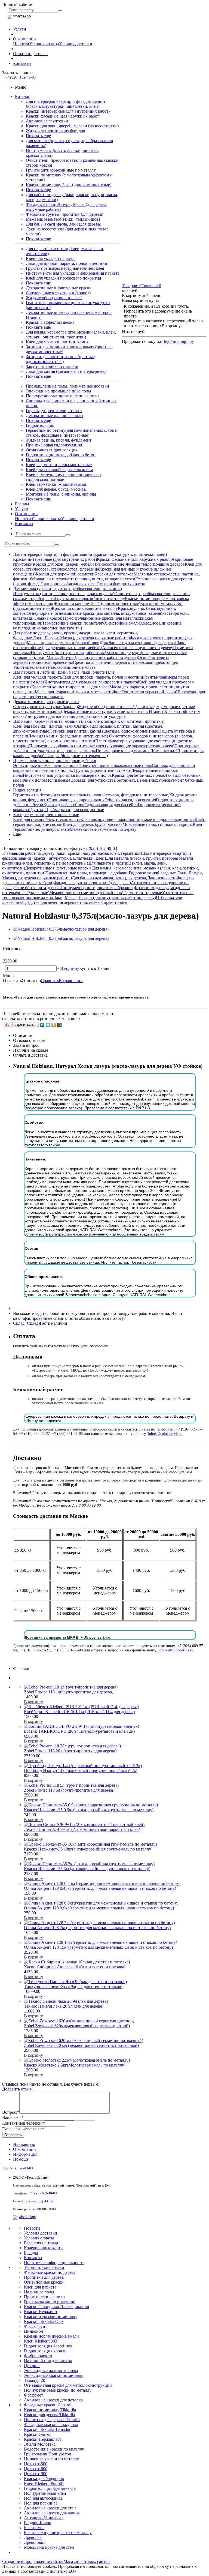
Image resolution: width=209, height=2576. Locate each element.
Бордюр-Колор (38, 2523)
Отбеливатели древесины (49, 662)
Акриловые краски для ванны (52, 2513)
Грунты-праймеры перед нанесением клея (65, 268)
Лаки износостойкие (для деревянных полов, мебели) (99, 645)
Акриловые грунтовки (47, 121)
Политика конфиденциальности (54, 2262)
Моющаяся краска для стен (49, 2547)
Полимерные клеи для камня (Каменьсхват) (136, 751)
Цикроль (32, 2366)
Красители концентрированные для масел (70, 687)
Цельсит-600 (36, 2469)
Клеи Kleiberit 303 (41, 2341)
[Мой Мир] (59, 1025)
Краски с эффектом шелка (50, 322)
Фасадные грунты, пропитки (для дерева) (64, 214)
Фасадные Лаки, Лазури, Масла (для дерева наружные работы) (71, 638)
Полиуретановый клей (45, 2493)
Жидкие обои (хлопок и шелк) (54, 298)
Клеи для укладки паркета (50, 258)
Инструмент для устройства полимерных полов (67, 775)
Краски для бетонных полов (138, 775)
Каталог (22, 96)
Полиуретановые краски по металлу (58, 2390)
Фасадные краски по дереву (50, 2272)
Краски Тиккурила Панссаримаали (57, 2307)
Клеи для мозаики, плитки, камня (57, 342)
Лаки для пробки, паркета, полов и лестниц (67, 263)
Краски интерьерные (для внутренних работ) (68, 111)
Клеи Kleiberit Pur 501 (44, 2483)
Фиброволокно (38, 2356)
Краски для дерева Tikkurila (49, 2415)
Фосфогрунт (36, 2326)
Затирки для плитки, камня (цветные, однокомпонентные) (61, 359)
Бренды (22, 504)
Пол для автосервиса (43, 2498)
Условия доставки (76, 44)
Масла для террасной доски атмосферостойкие (78, 692)
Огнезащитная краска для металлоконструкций (68, 2385)
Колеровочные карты (44, 2248)
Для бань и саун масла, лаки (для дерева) (64, 224)
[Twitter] (48, 1025)
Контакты (22, 63)
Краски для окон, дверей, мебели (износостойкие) (72, 126)
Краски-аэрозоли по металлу (51, 2316)
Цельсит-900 (36, 2474)
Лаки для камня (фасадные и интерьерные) (66, 371)
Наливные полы (39, 2292)
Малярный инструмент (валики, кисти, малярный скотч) (84, 579)
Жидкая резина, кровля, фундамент (59, 440)
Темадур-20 (35, 2380)
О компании (24, 39)
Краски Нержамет (41, 2312)
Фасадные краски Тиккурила (51, 2424)
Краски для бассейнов (64, 805)
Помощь (21, 2159)
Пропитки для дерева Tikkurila (52, 2420)
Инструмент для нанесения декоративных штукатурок (75, 716)
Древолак (33, 2537)
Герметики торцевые (143, 893)
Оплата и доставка (30, 54)
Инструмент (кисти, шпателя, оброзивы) (68, 653)
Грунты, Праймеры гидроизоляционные (67, 810)
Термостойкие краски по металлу (73, 623)
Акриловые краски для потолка (53, 2400)
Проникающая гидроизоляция (54, 445)
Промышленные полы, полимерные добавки (67, 386)
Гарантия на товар (41, 2243)
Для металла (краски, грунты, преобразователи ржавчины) (67, 589)
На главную (24, 2144)
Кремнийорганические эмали (51, 2336)
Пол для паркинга (41, 2503)
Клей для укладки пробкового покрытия (63, 278)
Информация (25, 2154)
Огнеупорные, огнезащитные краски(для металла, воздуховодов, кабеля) (94, 613)
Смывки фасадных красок (121, 584)
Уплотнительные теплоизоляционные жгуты (55, 667)
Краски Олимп (38, 2434)
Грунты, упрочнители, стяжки (54, 411)
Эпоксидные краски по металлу (54, 2375)
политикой (60, 2571)
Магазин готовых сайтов (87, 2561)
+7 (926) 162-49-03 (20, 77)
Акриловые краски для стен (50, 2508)
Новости (21, 44)
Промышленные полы (45, 2297)
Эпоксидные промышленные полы (59, 391)
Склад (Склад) (26, 1323)
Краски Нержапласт (43, 2439)
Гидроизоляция (40, 425)
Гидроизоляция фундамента (50, 2488)
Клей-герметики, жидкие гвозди (56, 484)
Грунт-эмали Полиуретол (47, 2454)
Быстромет (34, 2528)
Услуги (20, 29)
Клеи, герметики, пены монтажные (59, 465)
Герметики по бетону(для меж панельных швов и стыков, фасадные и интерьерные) (72, 433)
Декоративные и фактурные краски (59, 288)
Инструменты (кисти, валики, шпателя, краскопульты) (64, 594)
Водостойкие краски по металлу (54, 2449)
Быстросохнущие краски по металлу (58, 2532)
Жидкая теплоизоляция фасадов (56, 131)
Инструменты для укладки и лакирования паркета (73, 273)
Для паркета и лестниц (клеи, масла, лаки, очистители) (64, 672)
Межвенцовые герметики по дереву (103, 829)
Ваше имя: (13, 2117)
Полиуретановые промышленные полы (63, 396)
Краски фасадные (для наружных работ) (63, 116)
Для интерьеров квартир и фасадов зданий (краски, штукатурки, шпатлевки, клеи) (65, 104)
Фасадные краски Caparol (48, 2405)
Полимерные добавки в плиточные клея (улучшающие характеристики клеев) (102, 746)
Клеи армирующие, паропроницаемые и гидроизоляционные (63, 477)
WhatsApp (27, 2217)
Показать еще (38, 136)
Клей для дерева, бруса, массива (56, 489)
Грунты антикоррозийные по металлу (61, 170)
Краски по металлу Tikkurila (50, 2410)
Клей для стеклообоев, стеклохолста (59, 470)
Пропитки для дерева (44, 2277)
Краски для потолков (114, 574)
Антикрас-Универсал (44, 2518)
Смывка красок (48, 618)
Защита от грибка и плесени (52, 366)
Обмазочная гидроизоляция (52, 450)
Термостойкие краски (44, 2267)
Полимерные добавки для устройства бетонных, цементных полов (108, 780)
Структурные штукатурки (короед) (58, 293)
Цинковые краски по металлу (51, 2459)
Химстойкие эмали (122, 623)
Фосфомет (33, 2395)
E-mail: (8, 2129)
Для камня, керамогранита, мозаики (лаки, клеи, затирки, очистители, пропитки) (71, 335)
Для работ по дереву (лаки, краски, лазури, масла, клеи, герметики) (76, 633)
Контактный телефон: (24, 2123)
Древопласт (35, 2542)
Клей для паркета (40, 2287)
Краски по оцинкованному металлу (85, 608)
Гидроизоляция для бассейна (111, 805)
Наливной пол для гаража (48, 2361)
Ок (74, 2571)
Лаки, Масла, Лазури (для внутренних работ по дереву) (86, 657)
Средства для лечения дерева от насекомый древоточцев (125, 662)
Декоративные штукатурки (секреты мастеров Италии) (113, 711)
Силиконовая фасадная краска (69, 584)
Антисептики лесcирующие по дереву (138, 648)
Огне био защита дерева (37, 888)
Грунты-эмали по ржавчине (50, 2302)
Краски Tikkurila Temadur (47, 2429)
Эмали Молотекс (40, 2444)
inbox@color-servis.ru (165, 1434)
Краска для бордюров (44, 2478)
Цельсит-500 (36, 2464)
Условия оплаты (44, 44)
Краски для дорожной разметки (65, 574)
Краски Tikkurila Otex (44, 2321)
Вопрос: (11, 2112)
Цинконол (33, 2331)
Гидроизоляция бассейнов (48, 2346)
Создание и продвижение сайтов (33, 2561)
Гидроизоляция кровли (45, 2351)
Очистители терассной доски (149, 692)
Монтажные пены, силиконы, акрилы (61, 494)
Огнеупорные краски (44, 2282)
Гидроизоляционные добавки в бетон (61, 455)
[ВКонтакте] (42, 1025)
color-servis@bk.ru (39, 2201)
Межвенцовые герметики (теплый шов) (63, 219)
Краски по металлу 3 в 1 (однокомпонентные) (69, 185)
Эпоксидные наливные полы (51, 2370)
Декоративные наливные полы (55, 416)
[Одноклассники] (54, 1025)
